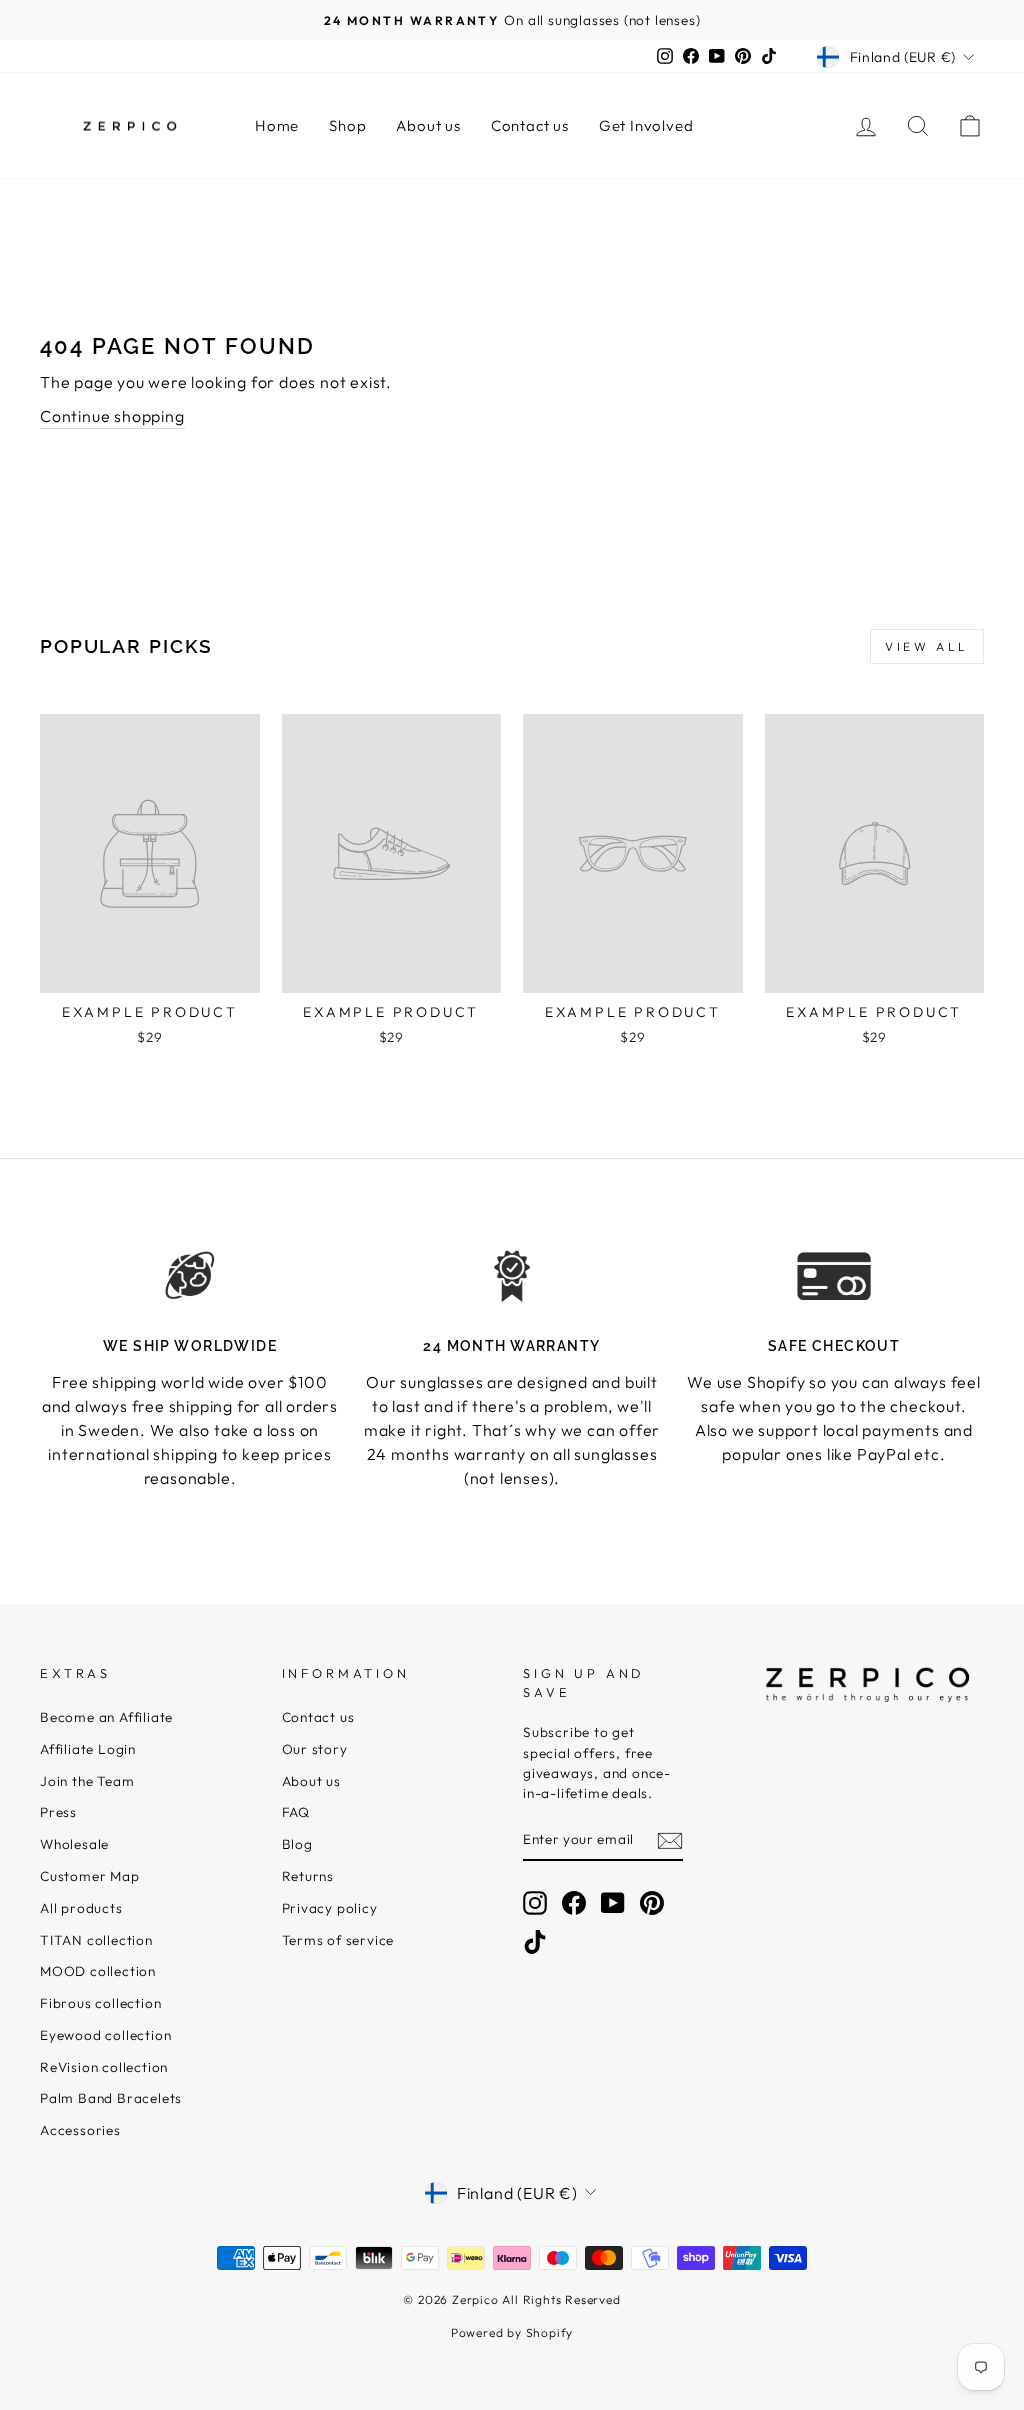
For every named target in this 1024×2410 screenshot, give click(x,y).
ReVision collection (104, 2067)
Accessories (80, 2130)
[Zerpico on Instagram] (535, 1903)
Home (277, 125)
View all (927, 646)
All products (81, 1908)
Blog (297, 1844)
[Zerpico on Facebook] (574, 1903)
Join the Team (87, 1781)
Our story (315, 1749)
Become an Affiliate (106, 1717)
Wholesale (74, 1844)
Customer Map (90, 1876)
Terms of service (338, 1940)
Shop (347, 125)
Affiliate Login (88, 1749)
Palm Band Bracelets (111, 2098)
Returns (308, 1876)
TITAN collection (96, 1940)
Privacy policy (330, 1908)
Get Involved (646, 125)
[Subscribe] (670, 1840)
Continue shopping (112, 416)
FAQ (296, 1812)
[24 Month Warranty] (512, 1276)
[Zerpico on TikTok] (535, 1942)
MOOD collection (98, 1971)
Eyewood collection (105, 2035)
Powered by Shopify (512, 2332)
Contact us (530, 125)
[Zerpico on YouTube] (613, 1903)
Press (58, 1812)
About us (428, 125)
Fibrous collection (100, 2003)
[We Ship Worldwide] (190, 1276)
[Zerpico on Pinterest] (652, 1903)
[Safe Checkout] (834, 1276)
